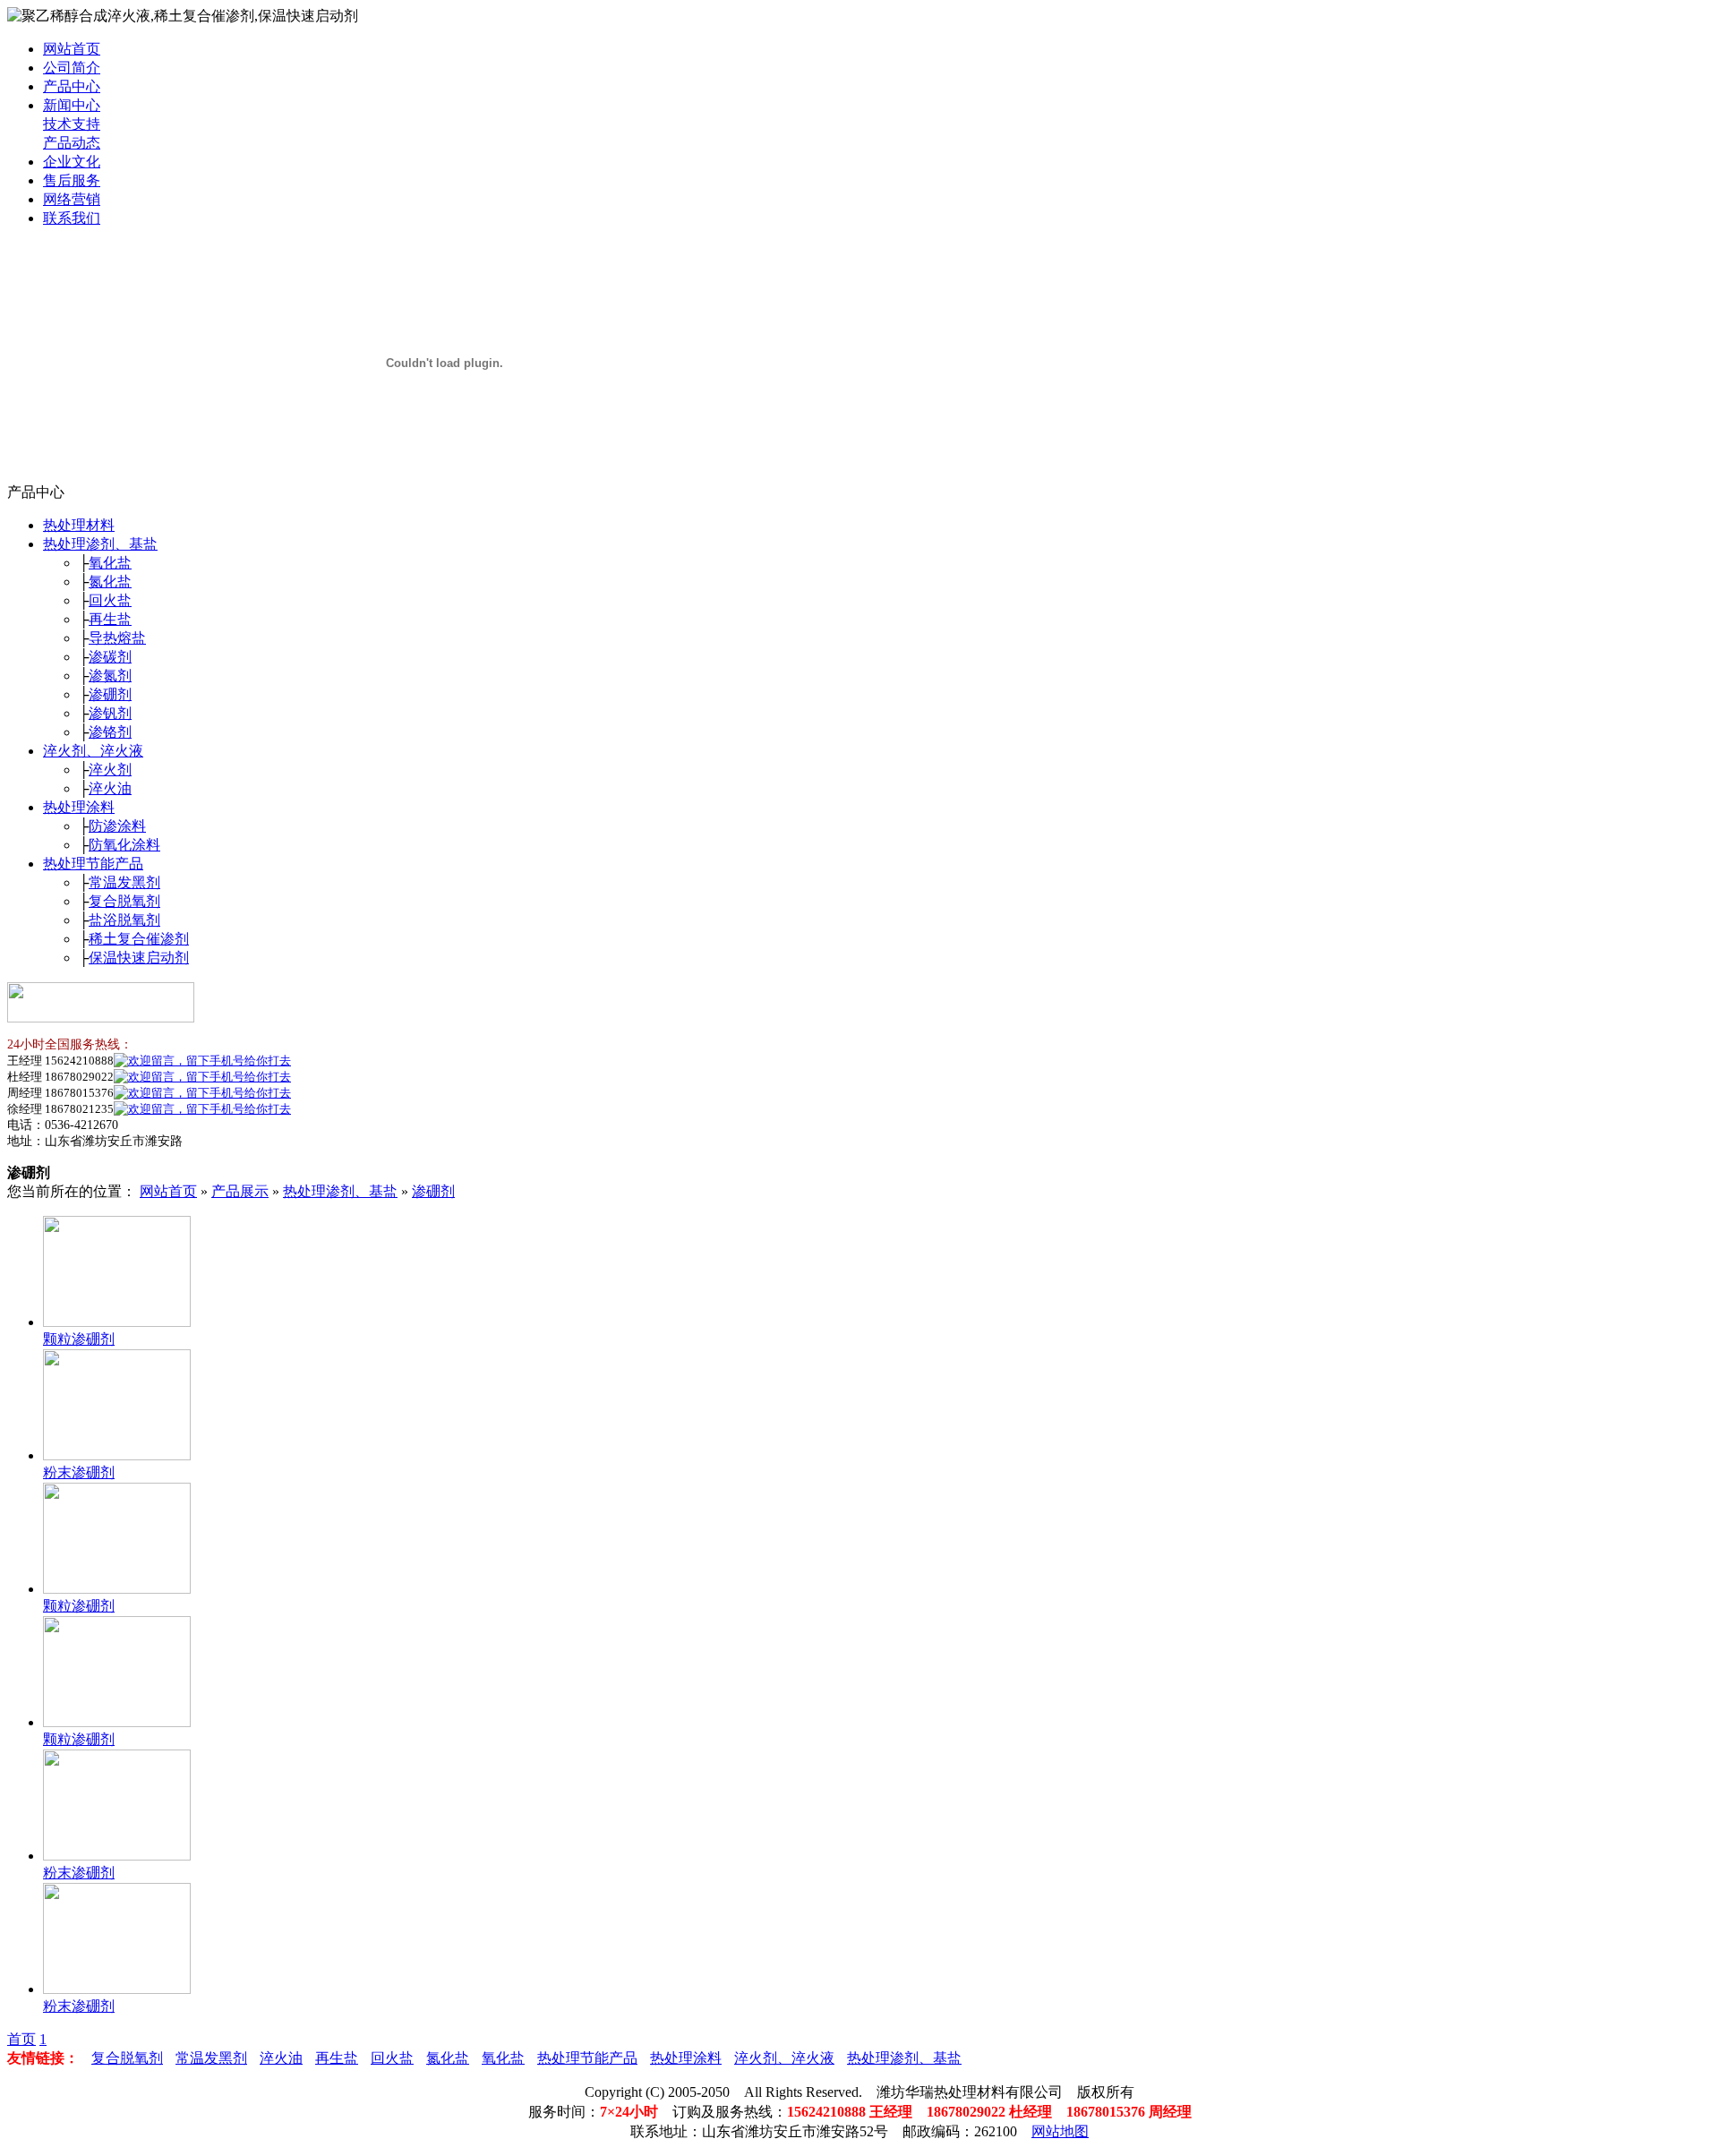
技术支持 (72, 124)
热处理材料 (79, 525)
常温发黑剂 (124, 882)
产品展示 (240, 1191)
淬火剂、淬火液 (93, 751)
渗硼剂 (110, 694)
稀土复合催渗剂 (139, 939)
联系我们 (72, 218)
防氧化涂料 (124, 845)
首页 (21, 2039)
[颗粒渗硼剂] (117, 1322)
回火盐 (110, 600)
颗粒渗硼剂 (79, 1339)
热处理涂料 (79, 807)
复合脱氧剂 (124, 901)
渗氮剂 (110, 676)
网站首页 (72, 49)
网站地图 (1060, 2131)
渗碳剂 (110, 657)
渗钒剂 (110, 713)
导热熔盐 (117, 638)
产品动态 (72, 143)
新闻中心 (72, 105)
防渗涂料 (117, 826)
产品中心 (72, 86)
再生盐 (110, 619)
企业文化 (72, 162)
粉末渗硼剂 (79, 1472)
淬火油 (110, 788)
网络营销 (72, 199)
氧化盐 (110, 563)
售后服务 (72, 180)
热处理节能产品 (93, 864)
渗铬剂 (110, 732)
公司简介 (72, 68)
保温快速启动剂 (139, 958)
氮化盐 (110, 582)
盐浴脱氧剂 (124, 920)
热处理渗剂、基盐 (100, 544)
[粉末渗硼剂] (117, 1455)
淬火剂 (110, 770)
